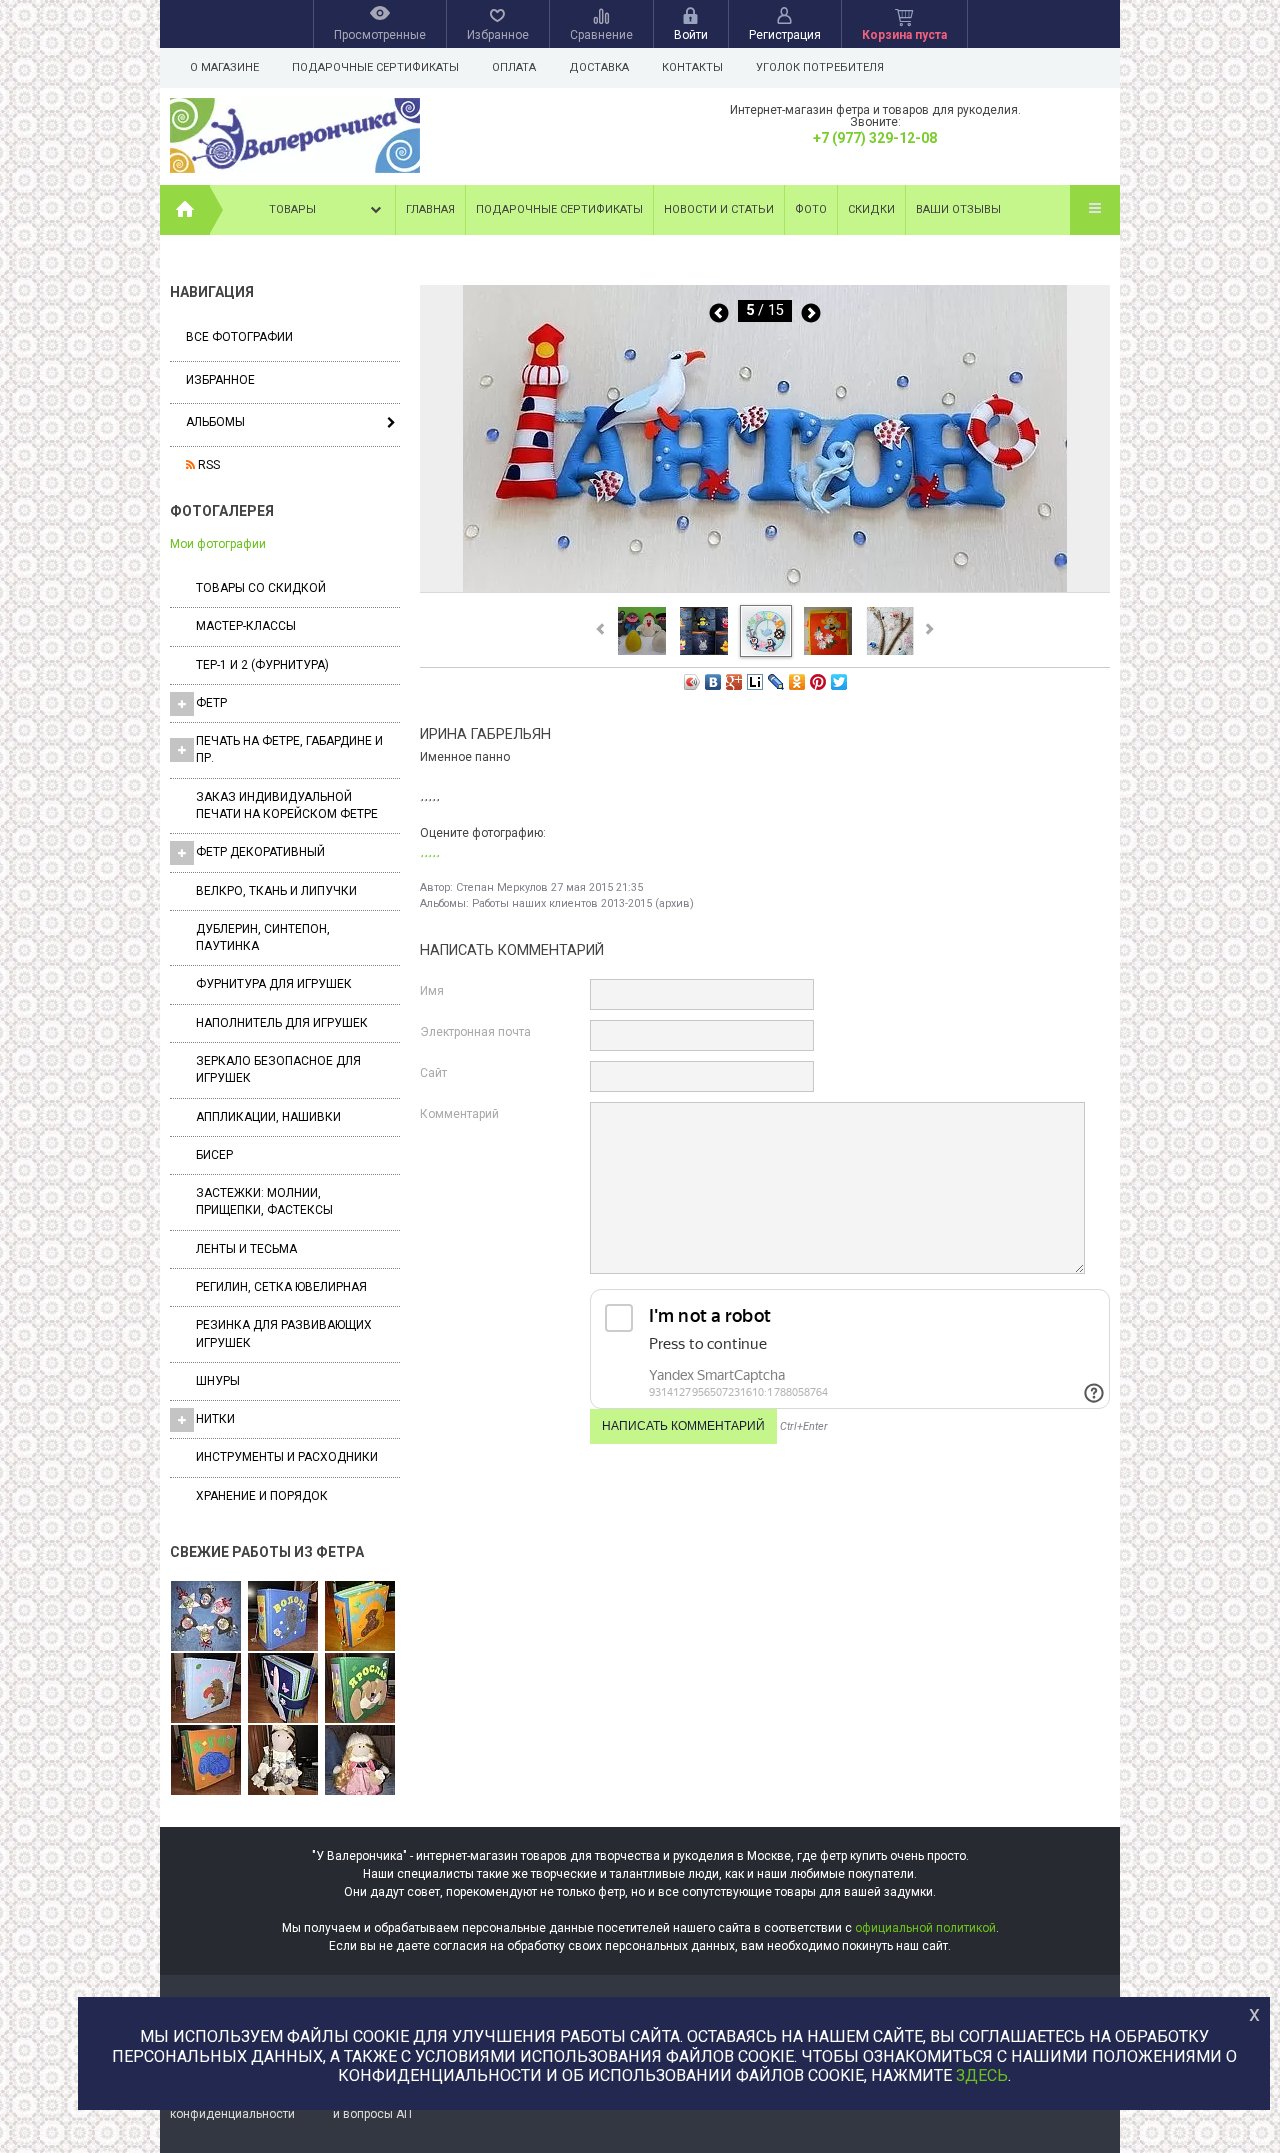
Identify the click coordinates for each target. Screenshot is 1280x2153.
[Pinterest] (818, 682)
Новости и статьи (719, 209)
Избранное (220, 380)
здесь (982, 2075)
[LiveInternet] (755, 682)
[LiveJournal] (776, 682)
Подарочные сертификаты (375, 67)
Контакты (692, 67)
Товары (292, 209)
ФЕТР (211, 703)
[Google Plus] (734, 682)
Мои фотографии (218, 544)
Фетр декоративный (260, 852)
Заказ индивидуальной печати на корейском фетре (287, 805)
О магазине (224, 67)
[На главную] (185, 210)
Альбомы (215, 422)
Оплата (514, 67)
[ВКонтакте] (713, 682)
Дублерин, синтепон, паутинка (263, 937)
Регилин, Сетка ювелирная (281, 1287)
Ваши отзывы (958, 209)
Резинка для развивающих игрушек (284, 1333)
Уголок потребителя (820, 67)
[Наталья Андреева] (206, 1617)
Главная (430, 209)
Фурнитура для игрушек (274, 984)
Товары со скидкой (261, 588)
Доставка (599, 67)
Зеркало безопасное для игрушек (278, 1069)
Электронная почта (475, 1032)
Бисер (214, 1155)
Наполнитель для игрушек (282, 1023)
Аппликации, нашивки (268, 1117)
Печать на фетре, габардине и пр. (289, 749)
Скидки (871, 209)
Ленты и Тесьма (246, 1249)
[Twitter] (839, 682)
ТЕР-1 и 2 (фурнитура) (262, 665)
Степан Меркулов (502, 887)
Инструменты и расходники (287, 1457)
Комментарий (459, 1114)
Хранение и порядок (262, 1496)
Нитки (215, 1419)
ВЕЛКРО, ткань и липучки (276, 891)
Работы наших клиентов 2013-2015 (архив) (583, 903)
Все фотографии (239, 337)
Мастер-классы (246, 626)
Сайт (433, 1073)
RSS (207, 465)
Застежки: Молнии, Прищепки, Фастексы (264, 1201)
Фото (811, 209)
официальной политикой (925, 1928)
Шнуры (218, 1381)
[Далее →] (765, 591)
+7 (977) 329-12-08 (875, 138)
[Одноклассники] (797, 682)
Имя (432, 991)
